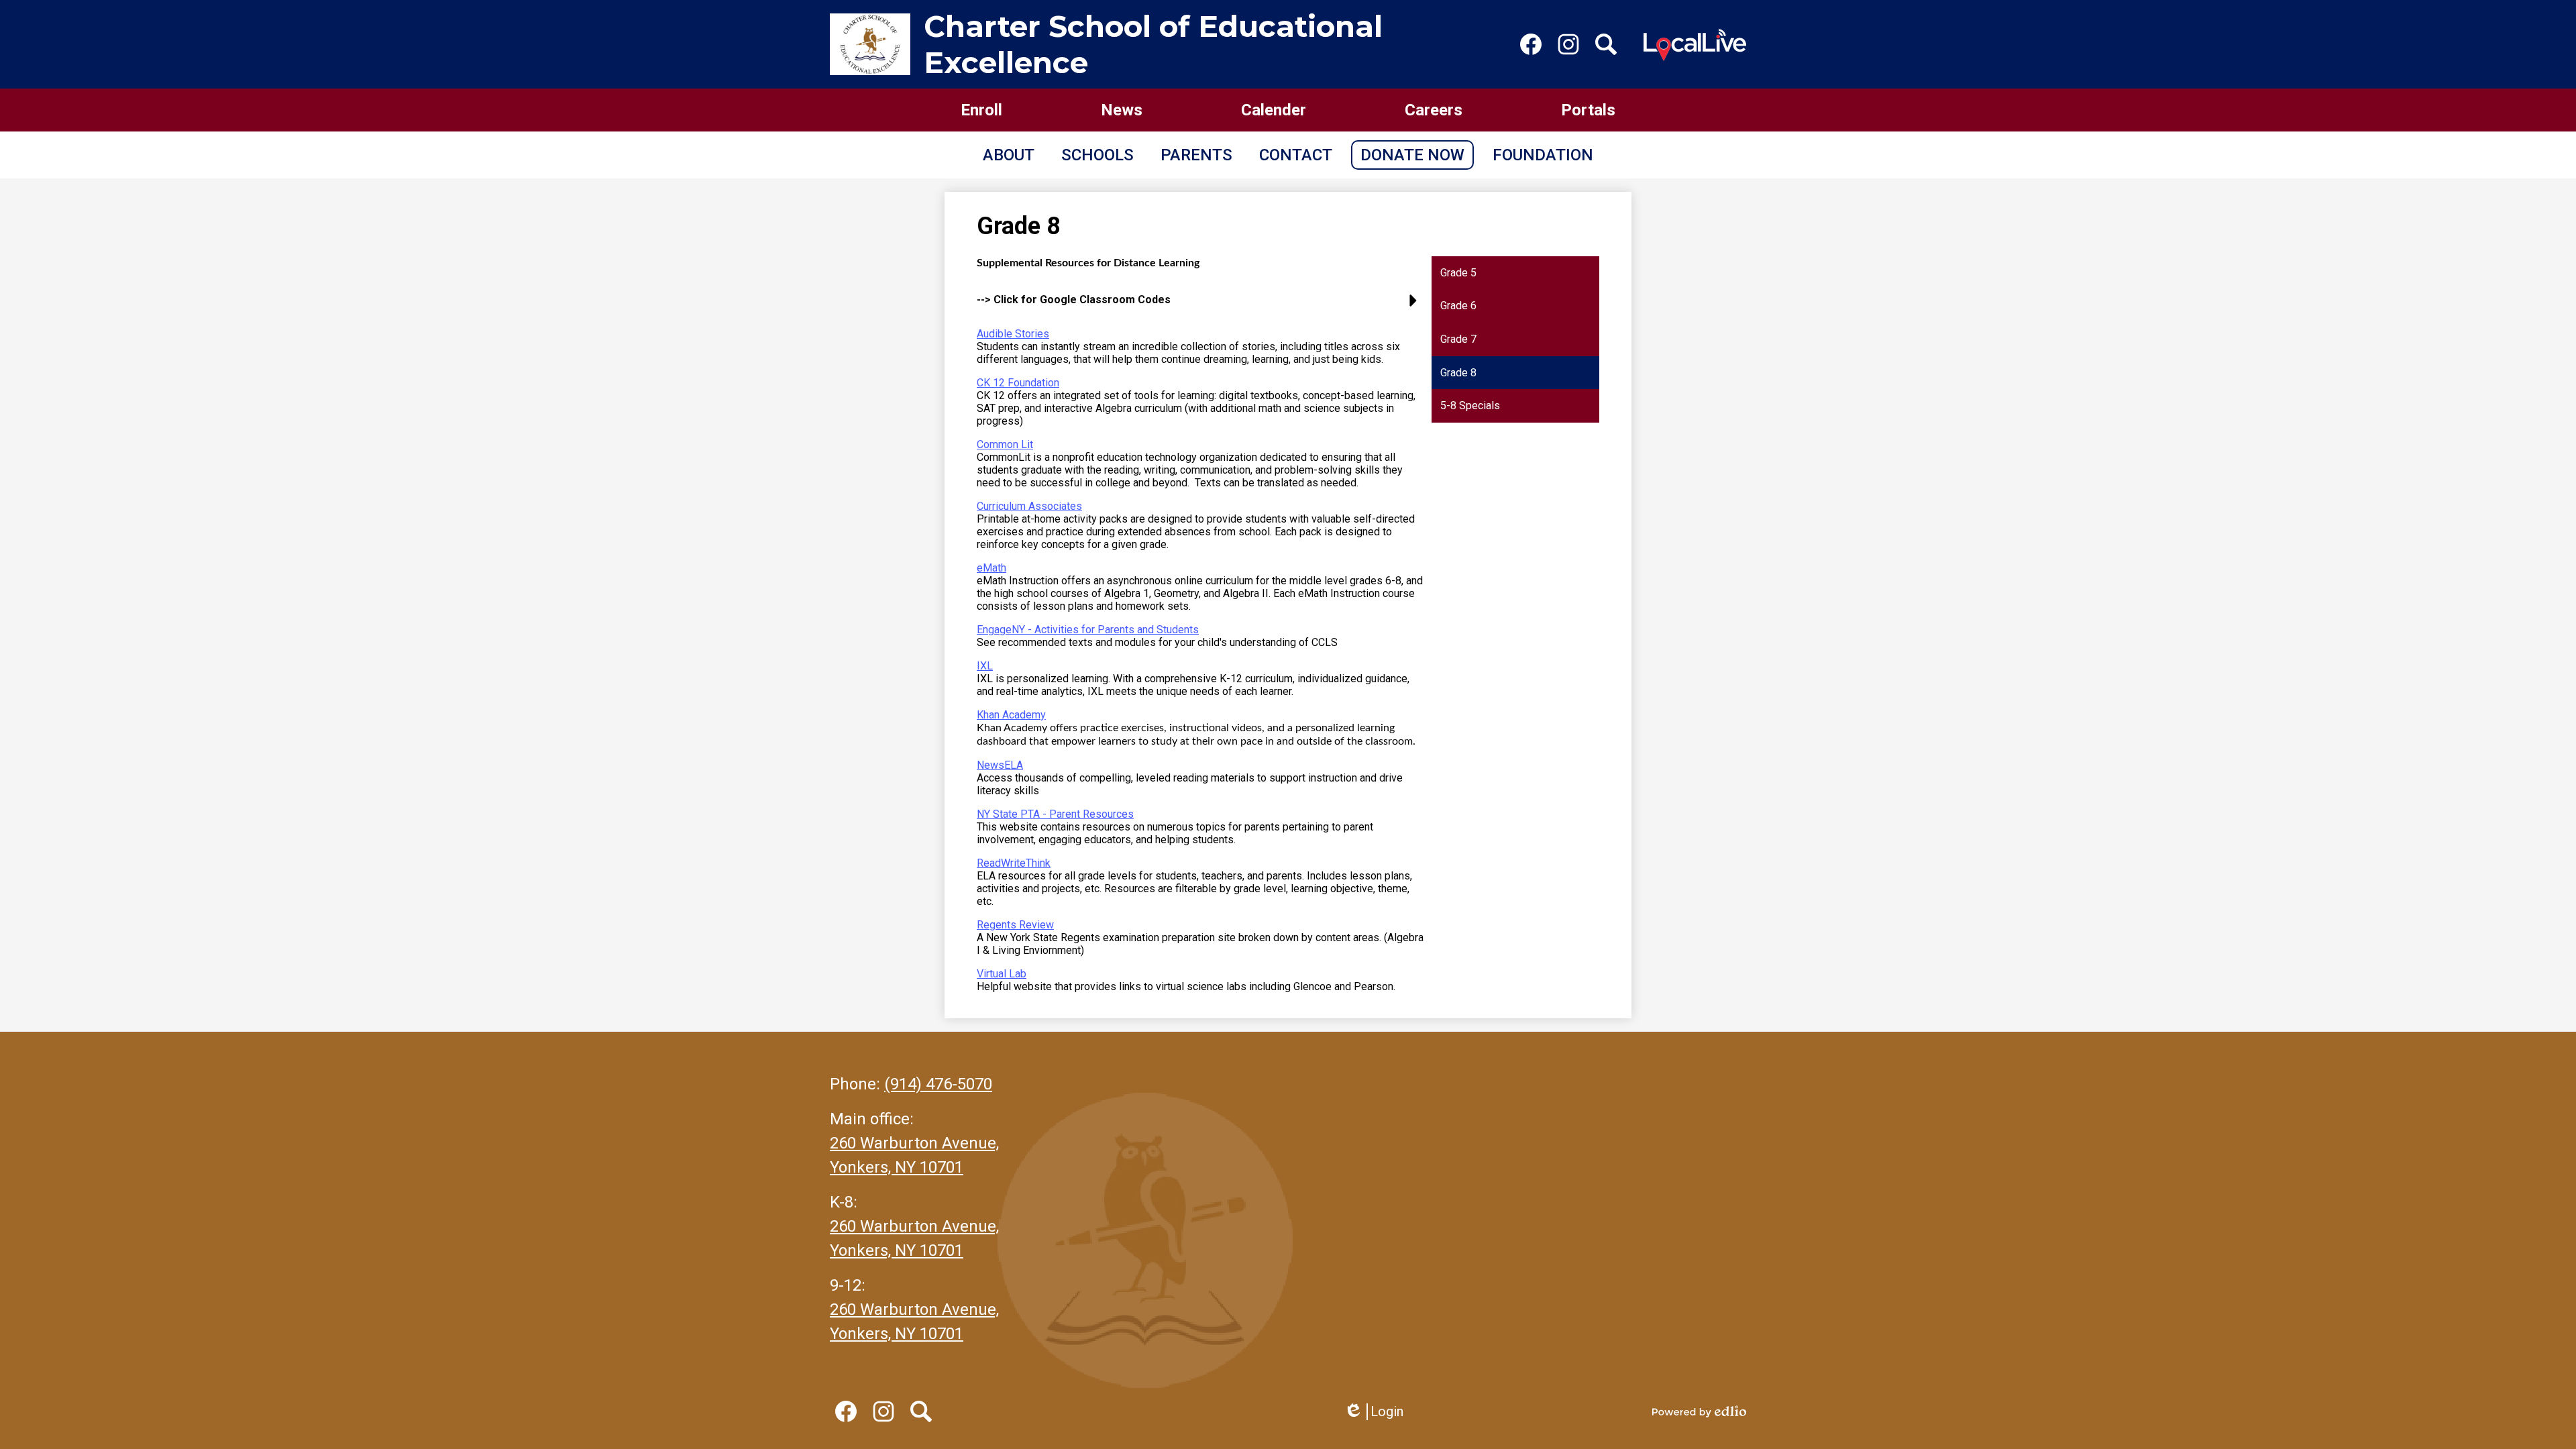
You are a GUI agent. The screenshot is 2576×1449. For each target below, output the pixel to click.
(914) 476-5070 (938, 1084)
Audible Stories (1013, 334)
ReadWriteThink (1014, 863)
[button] (1009, 155)
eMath (991, 568)
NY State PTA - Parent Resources (1055, 814)
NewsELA (1000, 765)
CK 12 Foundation (1018, 383)
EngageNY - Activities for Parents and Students (1088, 630)
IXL (985, 666)
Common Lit (1005, 444)
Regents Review (1015, 925)
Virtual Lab (1002, 974)
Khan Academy (1011, 715)
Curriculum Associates (1029, 506)
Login (1374, 1412)
